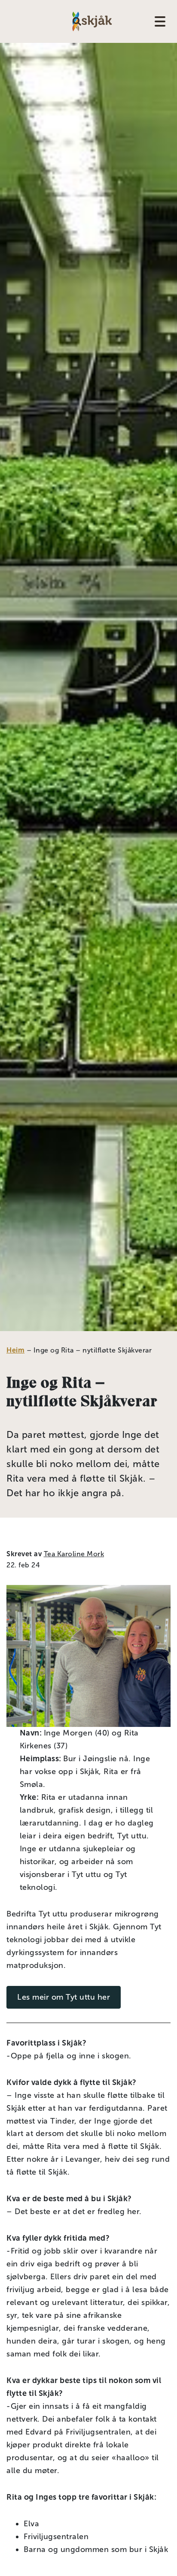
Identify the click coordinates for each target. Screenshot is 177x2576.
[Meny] (163, 21)
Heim (15, 1350)
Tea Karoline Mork (74, 1554)
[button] (77, 21)
